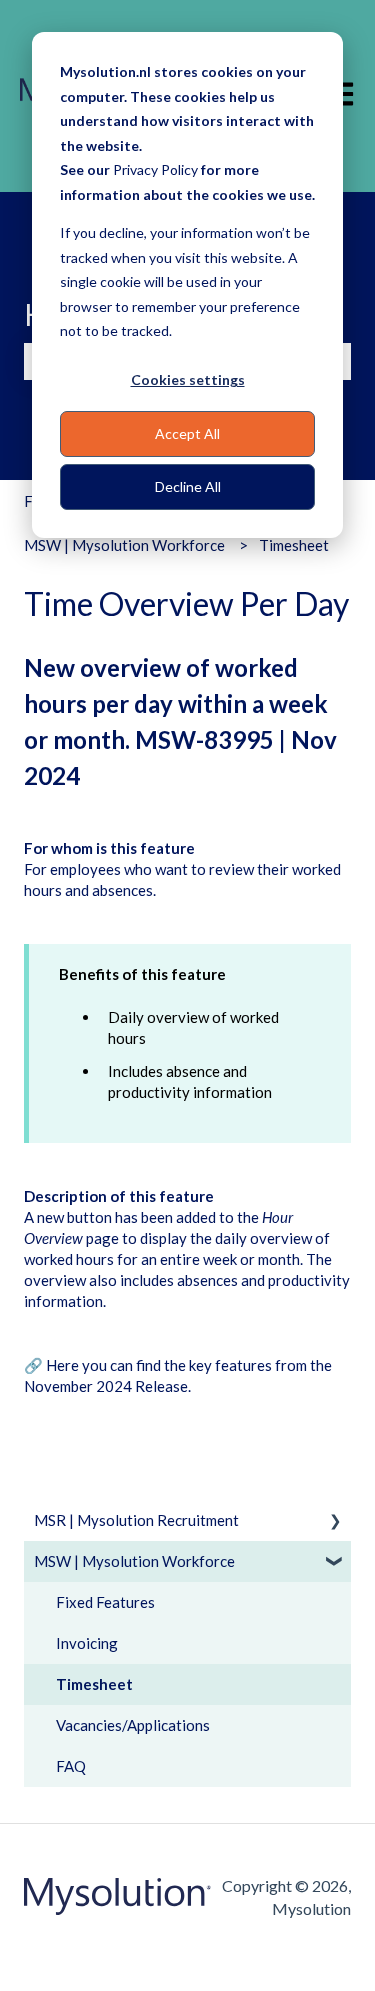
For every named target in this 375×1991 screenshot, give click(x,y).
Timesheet (294, 545)
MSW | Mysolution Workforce (124, 545)
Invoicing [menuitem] (87, 1643)
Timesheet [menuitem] (94, 1684)
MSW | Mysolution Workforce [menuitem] (134, 1561)
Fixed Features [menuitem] (105, 1602)
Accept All (187, 433)
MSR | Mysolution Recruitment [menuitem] (136, 1520)
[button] (335, 1522)
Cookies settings (188, 379)
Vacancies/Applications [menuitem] (133, 1725)
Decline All (188, 486)
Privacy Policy (155, 169)
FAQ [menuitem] (71, 1766)
